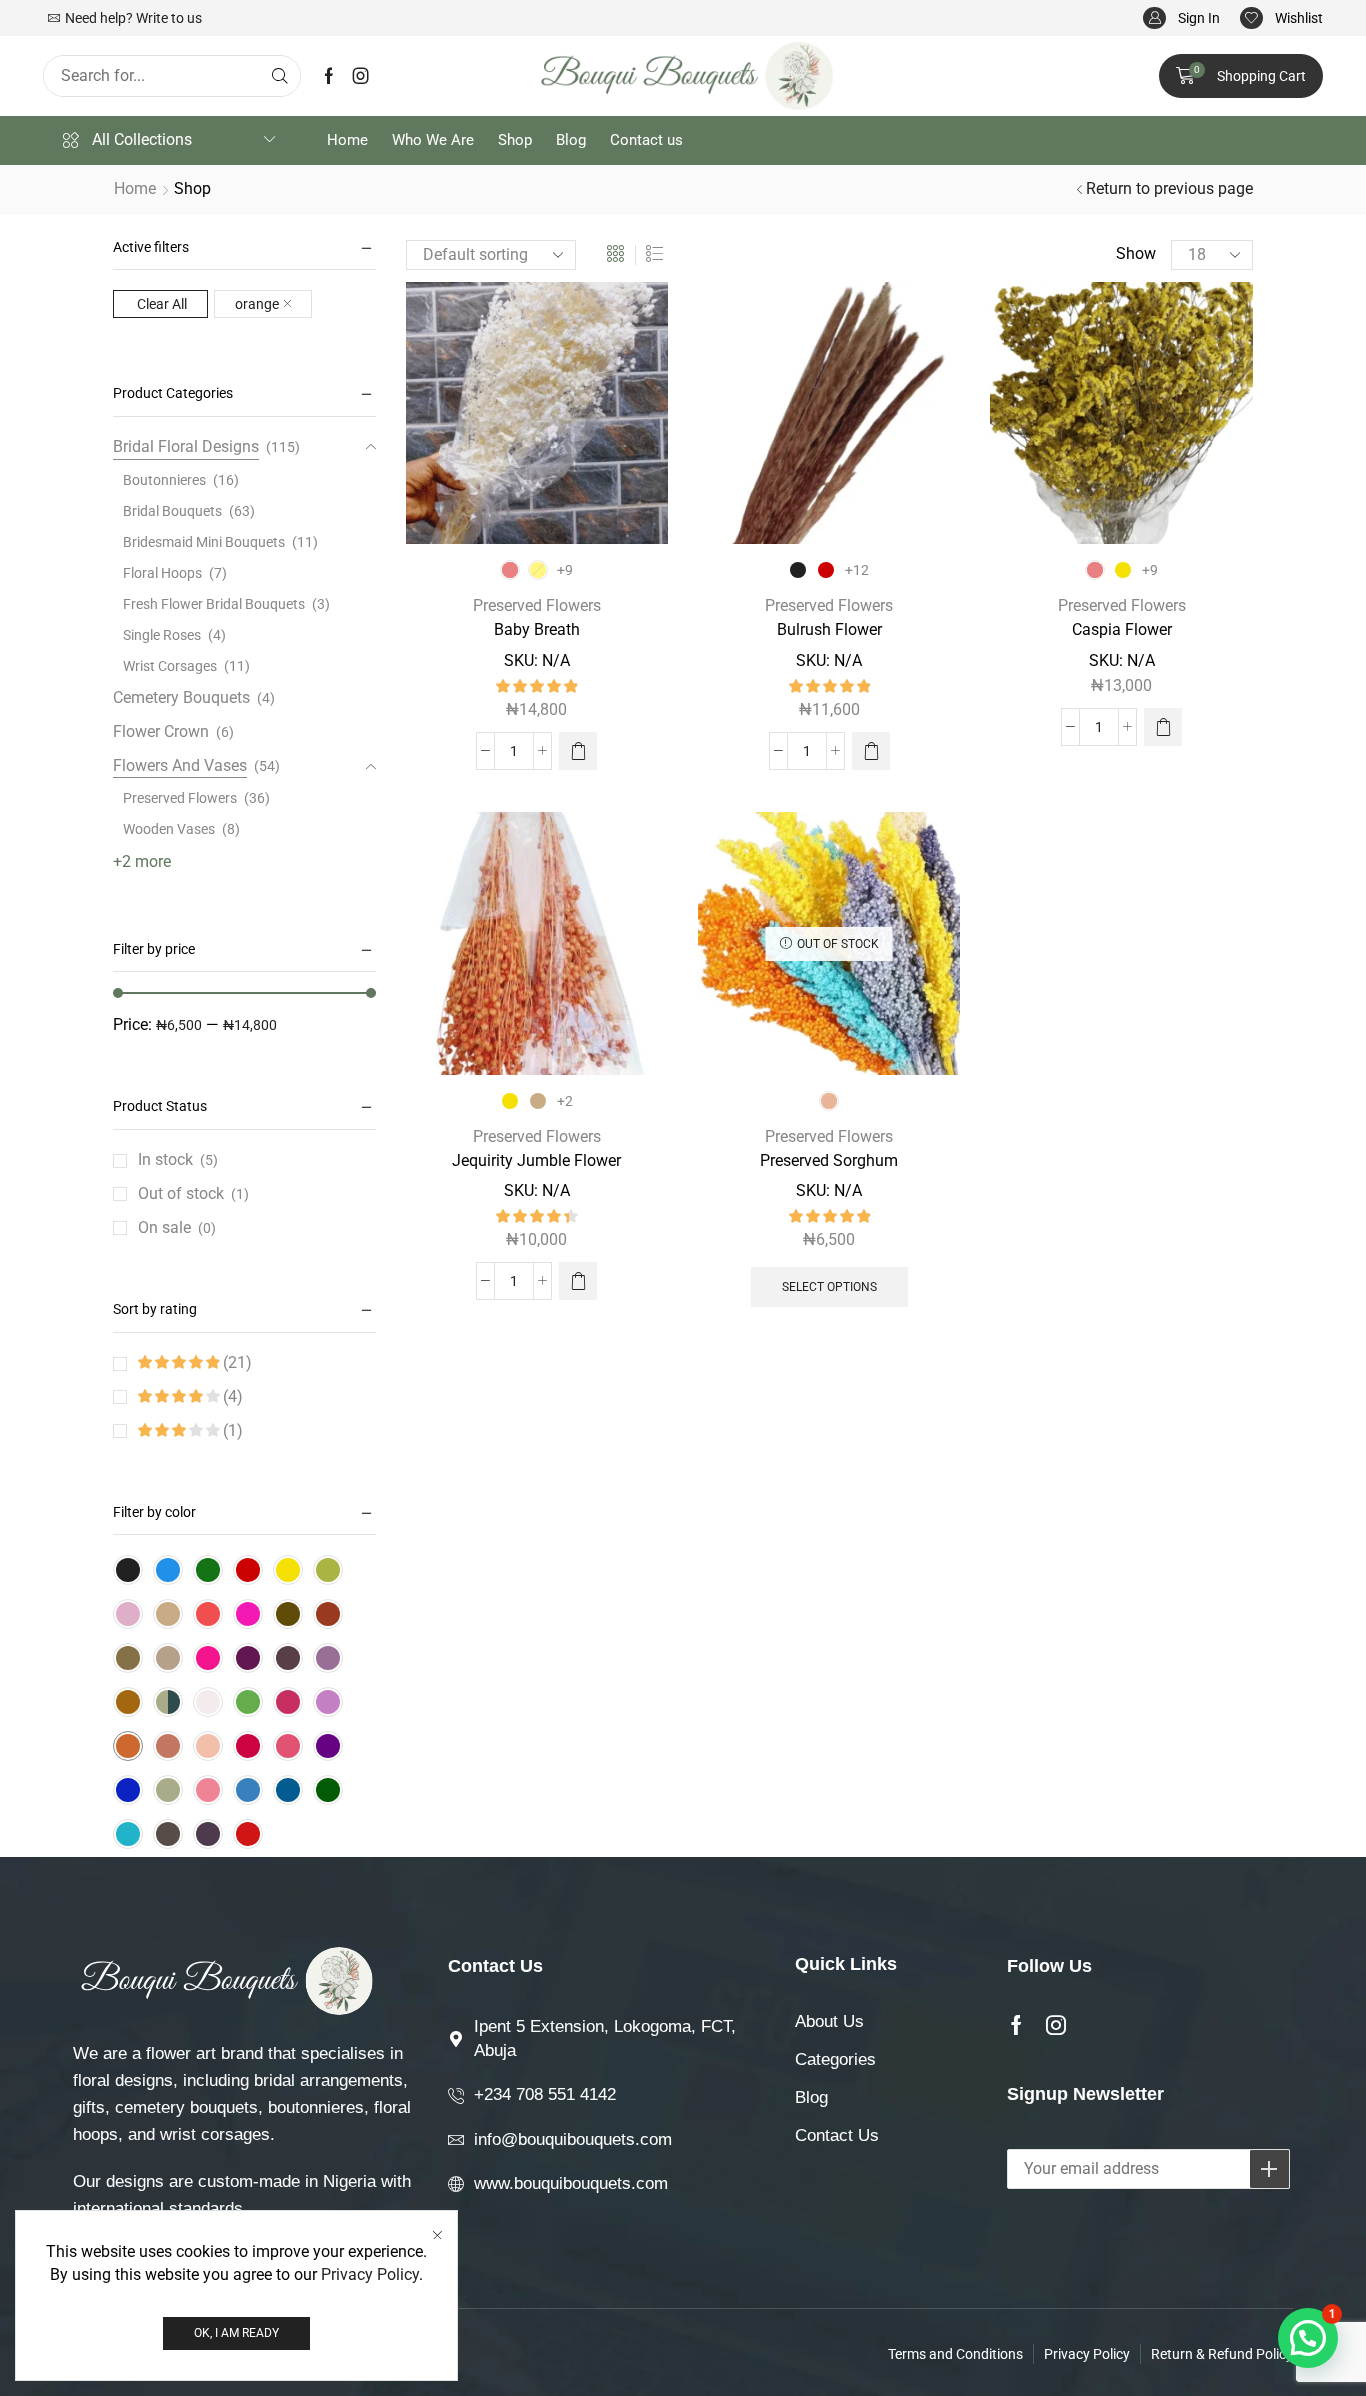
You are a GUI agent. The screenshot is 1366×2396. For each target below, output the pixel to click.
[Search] (280, 76)
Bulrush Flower (829, 629)
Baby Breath (537, 629)
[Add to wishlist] (635, 324)
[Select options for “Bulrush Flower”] (871, 751)
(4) (231, 1396)
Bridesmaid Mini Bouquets (204, 542)
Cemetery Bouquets (181, 697)
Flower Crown (161, 731)
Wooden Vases (169, 829)
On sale (177, 1227)
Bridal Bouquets (172, 511)
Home (135, 188)
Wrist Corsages (170, 666)
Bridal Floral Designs (186, 446)
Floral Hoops (162, 573)
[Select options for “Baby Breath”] (578, 751)
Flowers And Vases (180, 765)
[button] (1181, 18)
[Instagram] (361, 76)
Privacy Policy (370, 2274)
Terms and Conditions (955, 2354)
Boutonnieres (164, 480)
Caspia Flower (1122, 629)
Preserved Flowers (537, 605)
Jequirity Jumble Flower (536, 1160)
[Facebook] (329, 76)
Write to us (169, 18)
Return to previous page (1169, 188)
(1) (231, 1430)
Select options (829, 1287)
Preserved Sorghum (829, 1160)
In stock (178, 1159)
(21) (235, 1362)
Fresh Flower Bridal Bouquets (214, 604)
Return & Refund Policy (1222, 2354)
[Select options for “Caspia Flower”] (1163, 727)
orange (257, 304)
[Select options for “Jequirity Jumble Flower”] (578, 1281)
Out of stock (193, 1193)
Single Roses (162, 635)
